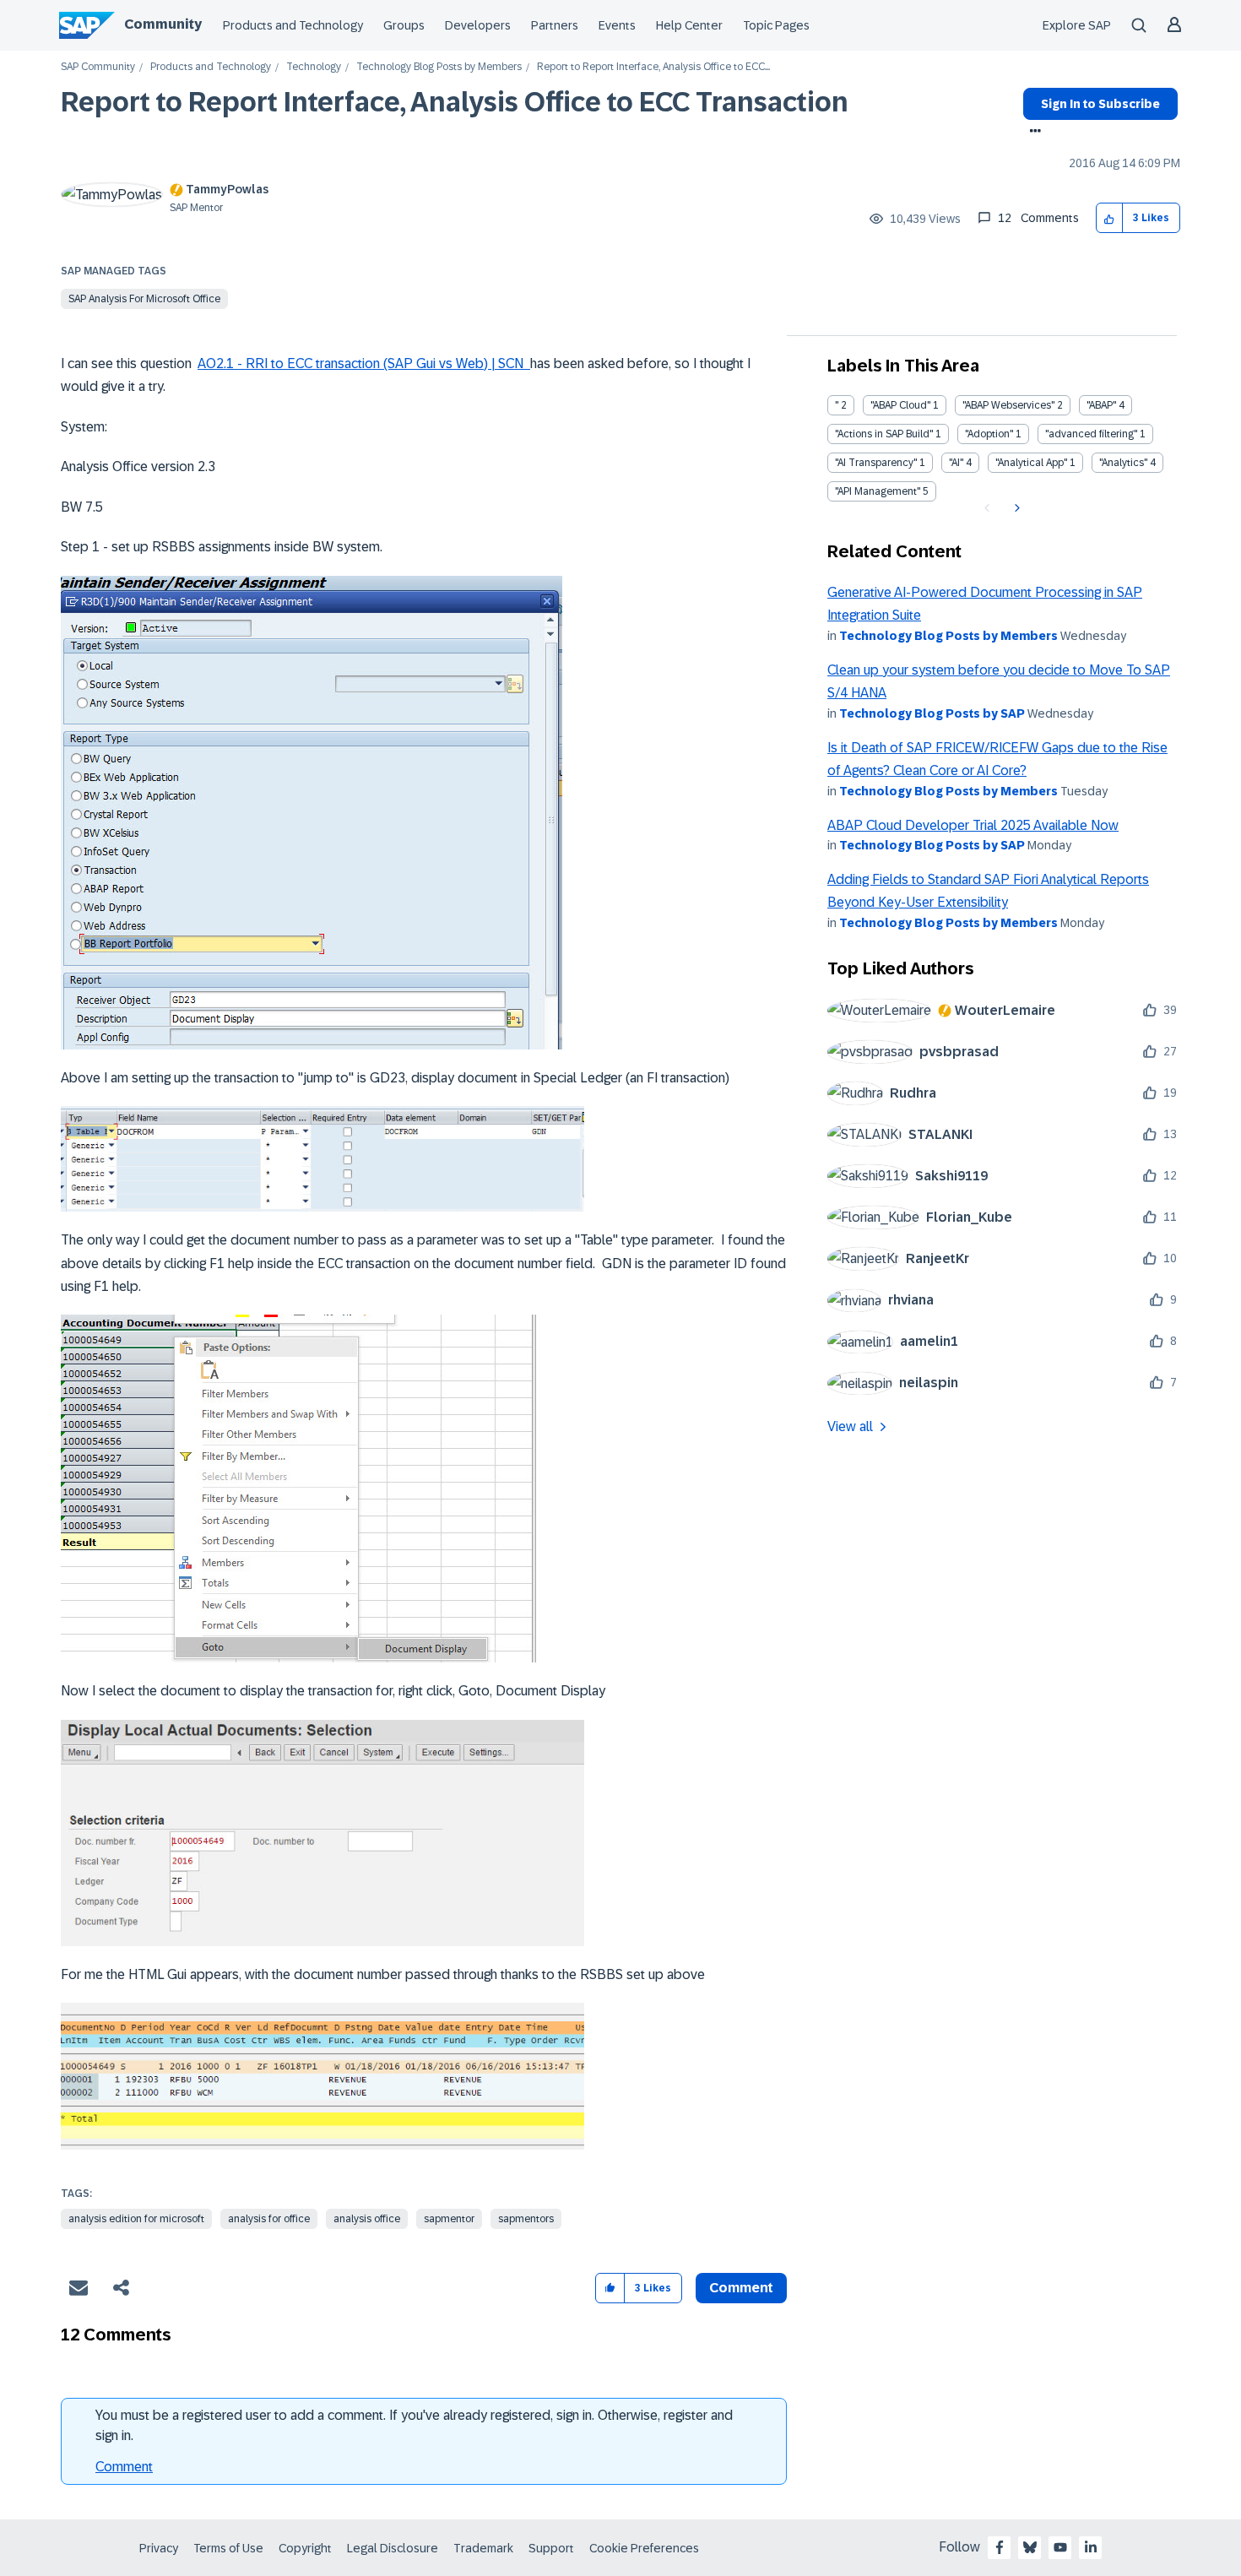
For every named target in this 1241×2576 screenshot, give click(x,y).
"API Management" (878, 491)
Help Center (689, 25)
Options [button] (1032, 133)
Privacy (159, 2548)
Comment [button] (741, 2288)
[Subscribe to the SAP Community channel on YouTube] (1060, 2547)
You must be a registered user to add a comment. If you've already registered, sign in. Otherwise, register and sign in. (414, 2425)
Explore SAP (1077, 25)
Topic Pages (776, 25)
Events (617, 25)
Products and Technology (293, 25)
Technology (314, 67)
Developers (478, 25)
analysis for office (269, 2219)
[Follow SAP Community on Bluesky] (1030, 2547)
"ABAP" (1101, 405)
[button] (1110, 218)
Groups (404, 25)
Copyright (305, 2548)
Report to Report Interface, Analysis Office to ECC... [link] (653, 67)
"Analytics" (1123, 463)
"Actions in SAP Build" (884, 434)
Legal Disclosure (393, 2548)
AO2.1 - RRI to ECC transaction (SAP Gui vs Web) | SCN (364, 363)
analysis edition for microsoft (136, 2219)
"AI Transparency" (876, 463)
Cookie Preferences (644, 2548)
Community (163, 24)
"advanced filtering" (1091, 434)
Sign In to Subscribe (1100, 104)
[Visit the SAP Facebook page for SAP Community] (1000, 2547)
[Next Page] (1015, 508)
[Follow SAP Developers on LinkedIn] (1091, 2547)
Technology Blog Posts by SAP (932, 713)
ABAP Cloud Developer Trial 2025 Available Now (973, 825)
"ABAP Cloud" (900, 405)
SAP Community (98, 67)
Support (551, 2548)
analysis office (367, 2219)
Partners (555, 25)
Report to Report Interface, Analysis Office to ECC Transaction (455, 102)
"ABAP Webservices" (1008, 405)
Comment (124, 2467)
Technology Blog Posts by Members (439, 67)
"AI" (956, 463)
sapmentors (526, 2219)
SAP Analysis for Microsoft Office (144, 299)
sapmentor (449, 2219)
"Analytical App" (1031, 463)
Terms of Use (228, 2548)
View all (850, 1426)
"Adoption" (989, 434)
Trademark (483, 2548)
